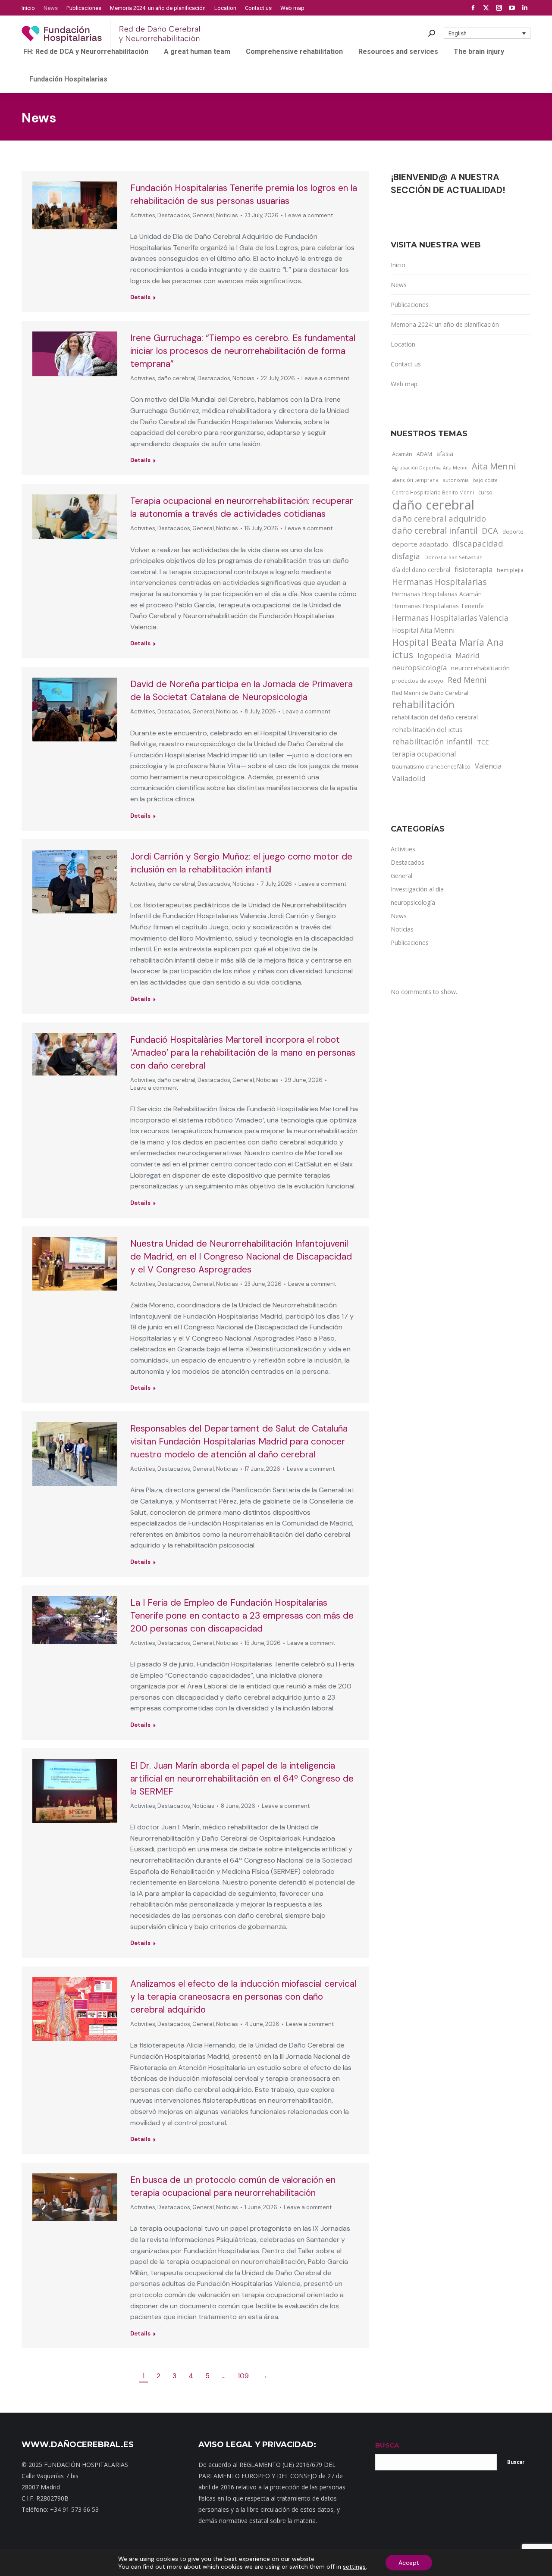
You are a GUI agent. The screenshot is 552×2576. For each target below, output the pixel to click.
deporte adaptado (420, 544)
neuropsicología (419, 667)
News (399, 285)
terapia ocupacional (424, 754)
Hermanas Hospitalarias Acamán (437, 594)
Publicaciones (410, 305)
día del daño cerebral (421, 570)
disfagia (406, 556)
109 (243, 2376)
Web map (404, 384)
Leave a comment (309, 215)
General (203, 215)
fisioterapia (474, 569)
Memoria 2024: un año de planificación (445, 324)
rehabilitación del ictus (427, 729)
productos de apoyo (418, 681)
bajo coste (485, 480)
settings (354, 2567)
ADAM (424, 454)
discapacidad (478, 543)
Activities (143, 215)
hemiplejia (510, 570)
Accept (409, 2563)
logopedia (434, 655)
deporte (513, 531)
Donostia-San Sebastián (453, 557)
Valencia (488, 766)
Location (403, 344)
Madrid (467, 655)
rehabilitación (423, 705)
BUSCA (387, 2445)
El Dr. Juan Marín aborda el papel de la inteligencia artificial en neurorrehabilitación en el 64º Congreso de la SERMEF (242, 1779)
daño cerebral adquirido (439, 518)
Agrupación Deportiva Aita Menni (430, 468)
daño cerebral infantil (435, 531)
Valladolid (409, 778)
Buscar (516, 2462)
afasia (445, 454)
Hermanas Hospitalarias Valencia (450, 618)
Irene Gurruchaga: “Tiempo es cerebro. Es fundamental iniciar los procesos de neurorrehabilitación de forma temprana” (243, 351)
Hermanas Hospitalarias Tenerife (438, 606)
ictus (403, 655)
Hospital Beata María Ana (448, 642)
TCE (483, 742)
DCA (490, 530)
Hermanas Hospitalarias (439, 582)
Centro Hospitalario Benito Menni (433, 492)
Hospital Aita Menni (423, 630)
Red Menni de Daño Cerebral (430, 693)
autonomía (456, 480)
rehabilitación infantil (432, 741)
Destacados (174, 215)
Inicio (398, 265)
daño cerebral (176, 378)
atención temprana (415, 480)
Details (140, 297)
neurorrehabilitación (480, 668)
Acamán (402, 454)
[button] (487, 33)
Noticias (227, 215)
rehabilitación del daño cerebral (435, 717)
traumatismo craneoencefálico (431, 766)
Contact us (406, 364)
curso (485, 492)
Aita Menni (494, 466)
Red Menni (467, 680)
